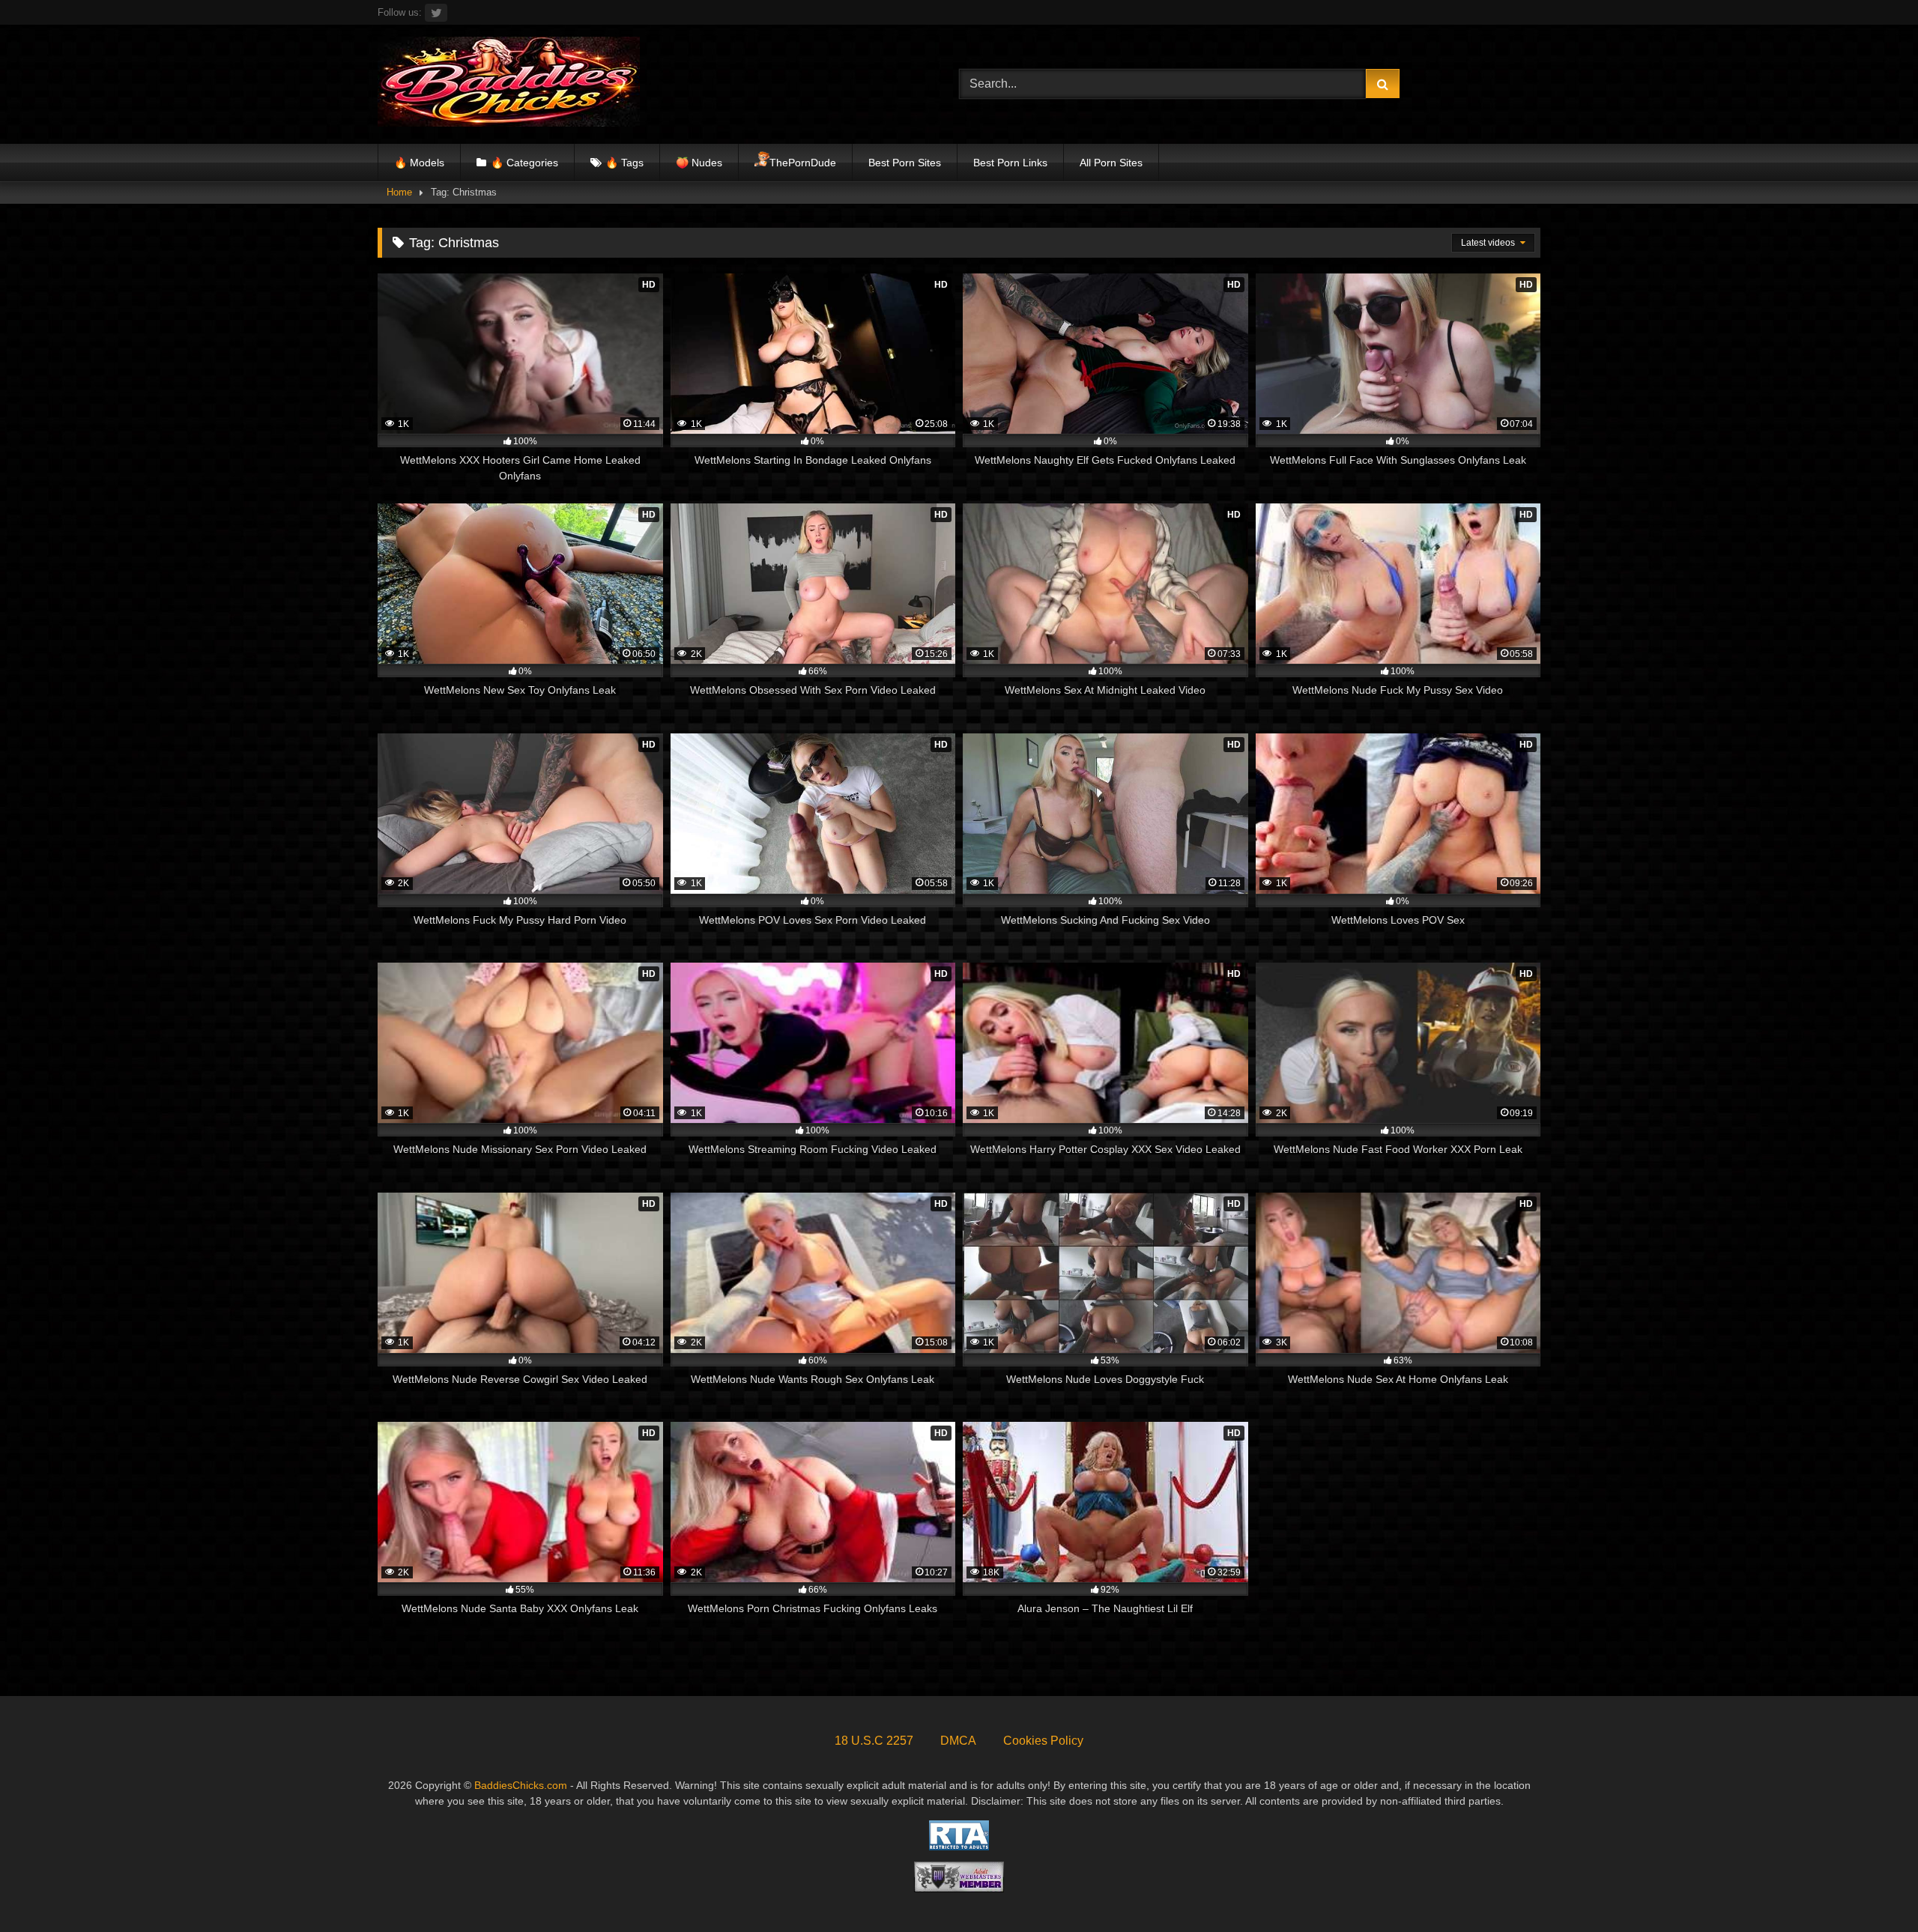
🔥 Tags (624, 163)
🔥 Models (419, 163)
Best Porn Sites (905, 163)
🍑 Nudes (699, 163)
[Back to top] (1872, 1887)
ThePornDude (803, 163)
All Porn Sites (1111, 163)
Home (399, 192)
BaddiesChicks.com (521, 1785)
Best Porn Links (1010, 163)
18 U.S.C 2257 (874, 1741)
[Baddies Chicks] (509, 84)
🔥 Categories (524, 163)
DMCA (958, 1741)
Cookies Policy (1043, 1741)
